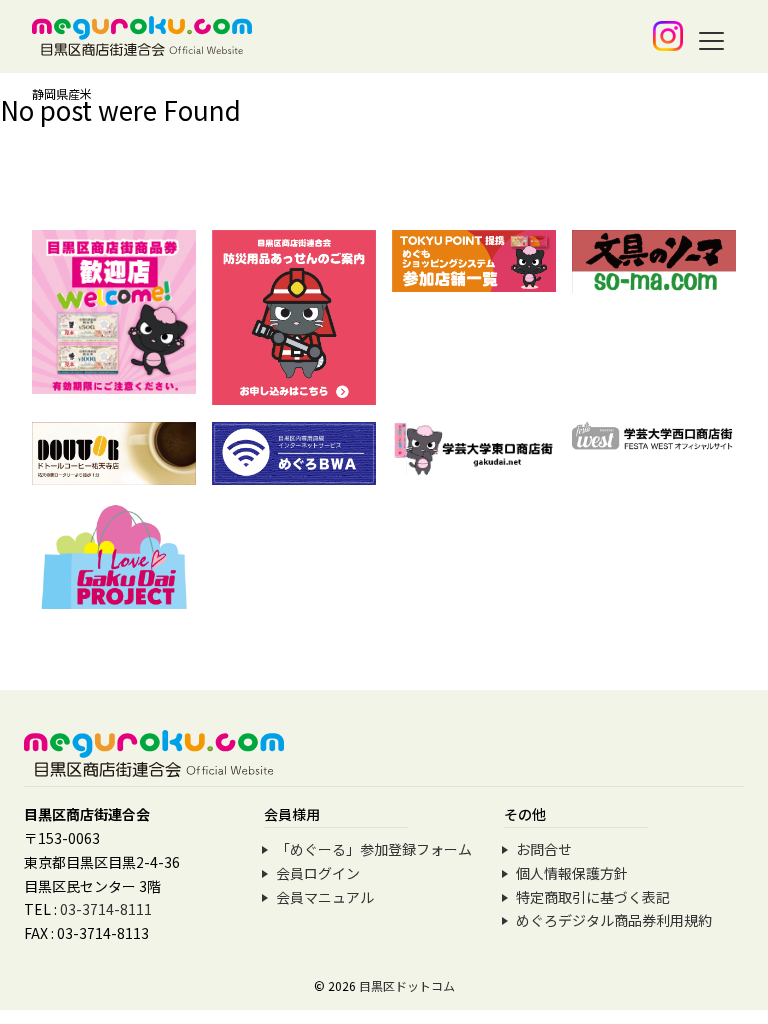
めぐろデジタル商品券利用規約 (614, 920)
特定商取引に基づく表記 (593, 897)
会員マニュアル (325, 897)
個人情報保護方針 (572, 873)
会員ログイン (318, 873)
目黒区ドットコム (407, 985)
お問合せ (544, 849)
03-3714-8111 (106, 909)
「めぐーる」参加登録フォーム (374, 849)
